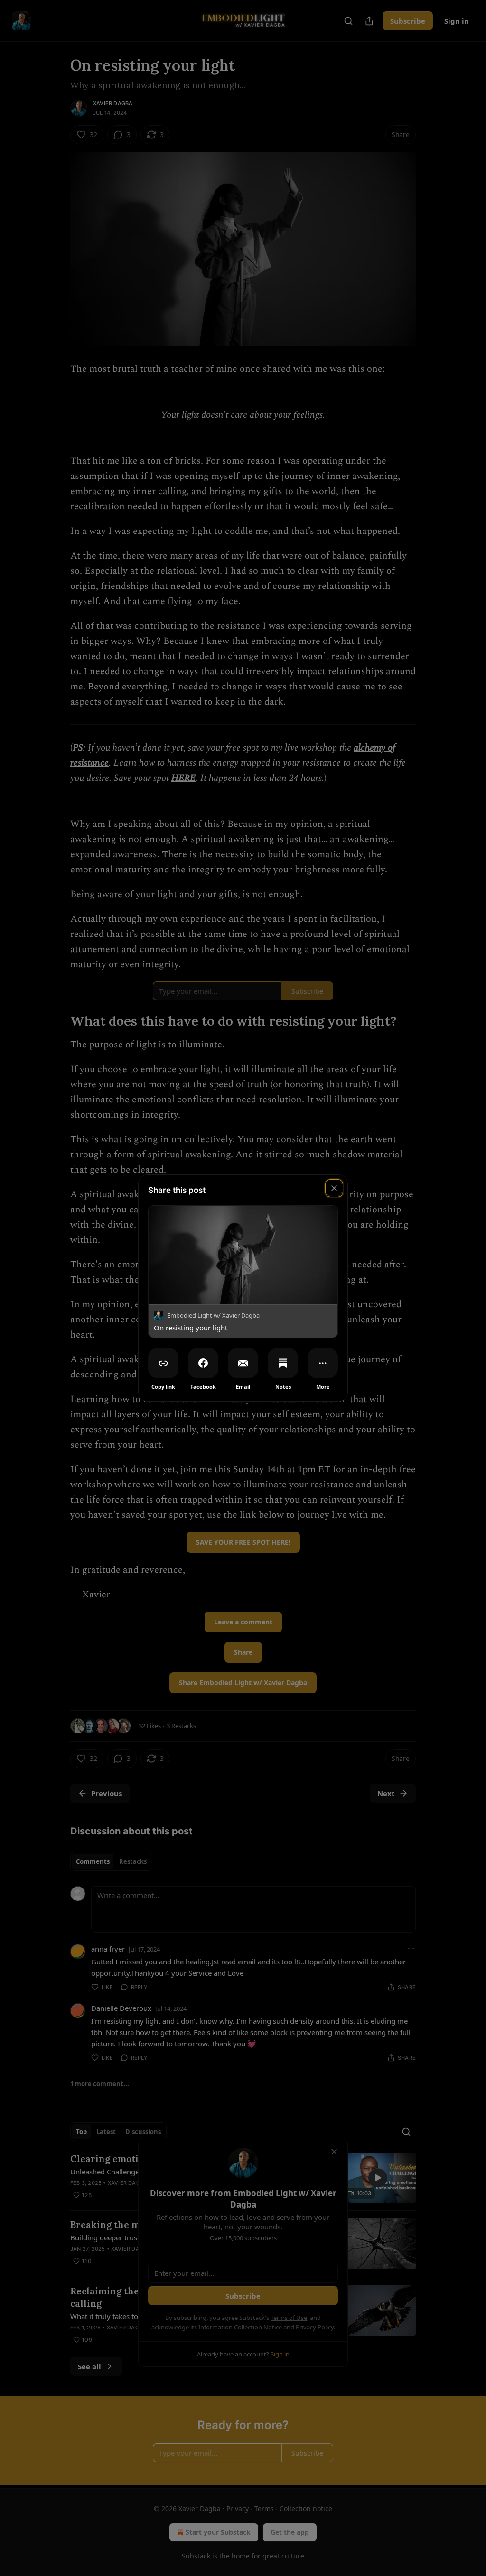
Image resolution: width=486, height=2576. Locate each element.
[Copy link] (163, 1363)
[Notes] (283, 1363)
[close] (334, 1188)
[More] (323, 1363)
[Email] (243, 1363)
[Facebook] (203, 1363)
